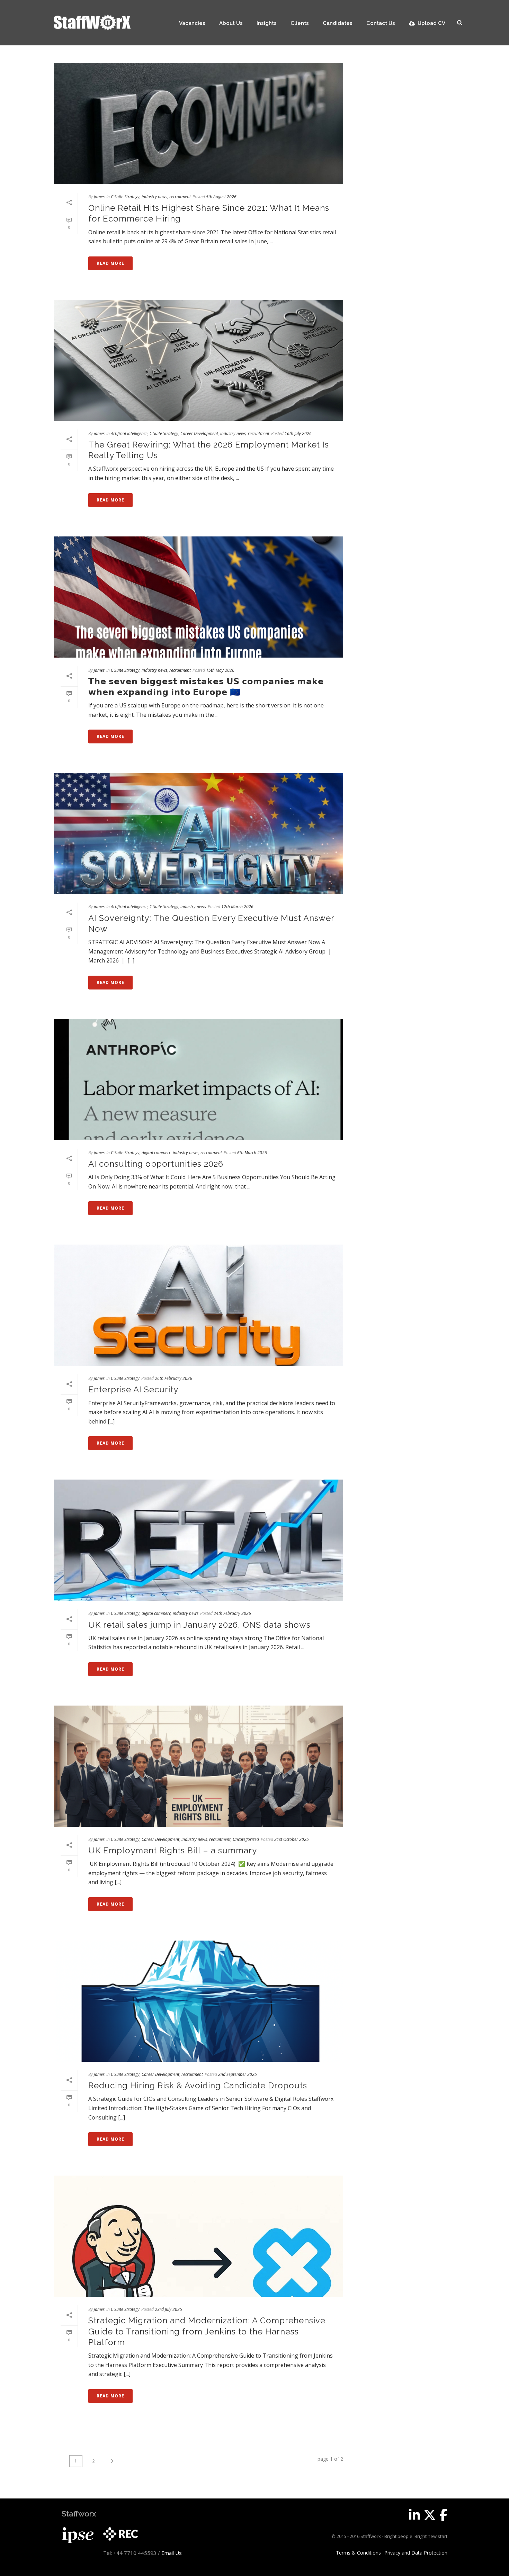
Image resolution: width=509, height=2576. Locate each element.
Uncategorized (246, 1839)
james (99, 197)
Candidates (338, 23)
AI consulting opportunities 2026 (156, 1164)
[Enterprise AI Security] (198, 1305)
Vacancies (192, 23)
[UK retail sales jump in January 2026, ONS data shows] (198, 1540)
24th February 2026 (232, 1613)
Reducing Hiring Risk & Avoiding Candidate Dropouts (198, 2085)
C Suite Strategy (125, 197)
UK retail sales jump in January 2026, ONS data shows (199, 1625)
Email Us (172, 2553)
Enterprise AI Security (133, 1389)
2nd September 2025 (238, 2074)
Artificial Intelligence (129, 433)
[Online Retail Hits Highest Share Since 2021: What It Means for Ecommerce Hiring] (198, 124)
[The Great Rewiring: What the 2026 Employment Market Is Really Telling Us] (198, 360)
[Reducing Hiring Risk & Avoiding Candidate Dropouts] (198, 2001)
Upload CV (431, 23)
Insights (267, 23)
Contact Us (381, 23)
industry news (154, 197)
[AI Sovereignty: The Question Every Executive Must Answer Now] (198, 833)
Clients (300, 23)
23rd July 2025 (168, 2309)
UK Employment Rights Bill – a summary (173, 1850)
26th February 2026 (173, 1378)
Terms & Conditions (358, 2553)
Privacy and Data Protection (416, 2553)
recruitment (180, 197)
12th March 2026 (237, 907)
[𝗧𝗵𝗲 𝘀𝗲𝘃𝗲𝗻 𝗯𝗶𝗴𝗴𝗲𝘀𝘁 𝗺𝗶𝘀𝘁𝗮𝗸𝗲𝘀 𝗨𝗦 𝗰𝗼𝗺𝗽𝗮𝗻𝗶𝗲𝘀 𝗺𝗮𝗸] (198, 597)
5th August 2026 (221, 197)
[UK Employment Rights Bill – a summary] (198, 1766)
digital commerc (156, 1153)
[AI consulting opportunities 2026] (198, 1079)
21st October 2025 (292, 1839)
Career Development (199, 433)
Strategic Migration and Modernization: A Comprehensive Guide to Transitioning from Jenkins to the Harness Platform (207, 2331)
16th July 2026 (298, 433)
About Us (231, 23)
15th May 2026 (220, 670)
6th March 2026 (252, 1153)
